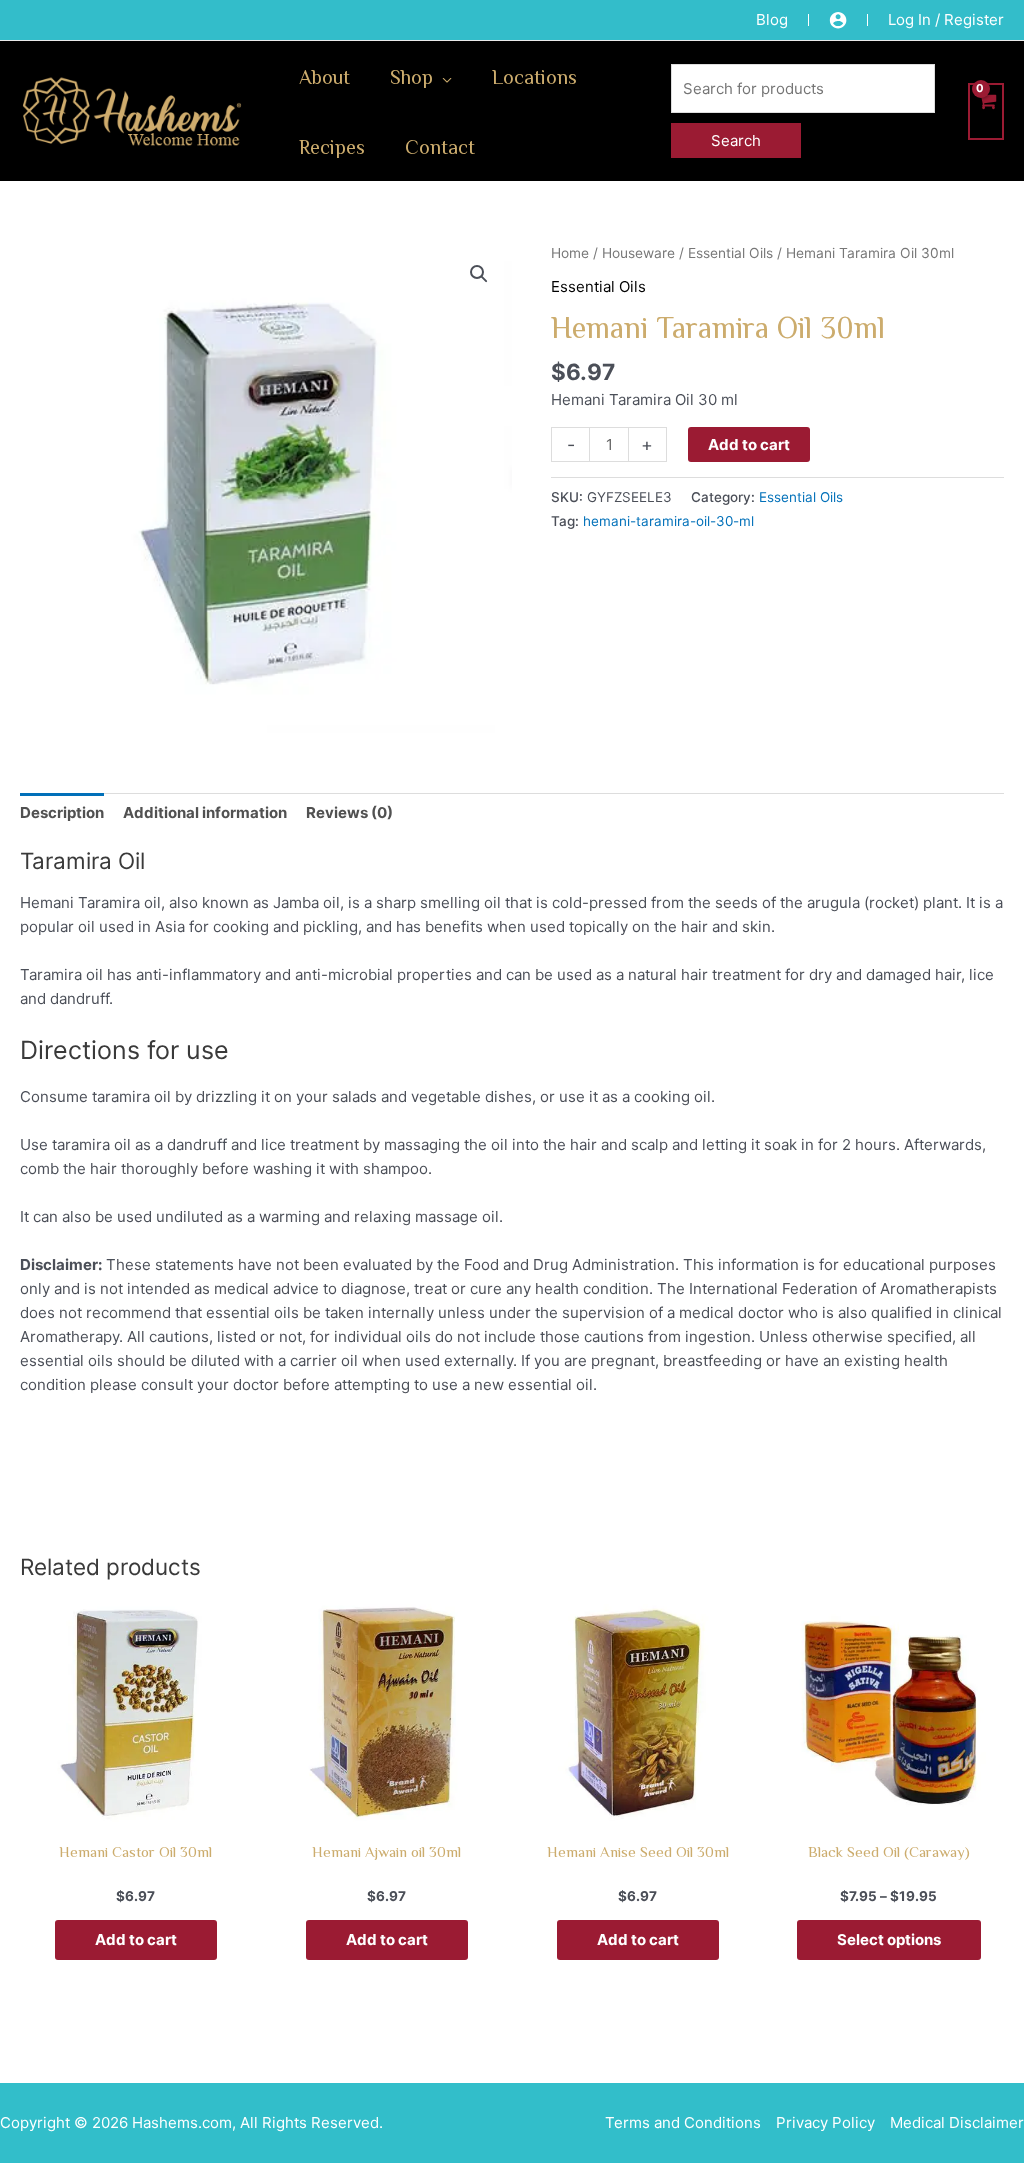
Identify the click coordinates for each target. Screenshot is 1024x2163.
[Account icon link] (838, 20)
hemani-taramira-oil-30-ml (668, 521)
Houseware (638, 253)
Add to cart (749, 444)
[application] (442, 76)
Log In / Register (946, 19)
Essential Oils (730, 253)
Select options (889, 1939)
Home (570, 253)
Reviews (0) (349, 812)
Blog (772, 19)
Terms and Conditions (683, 2122)
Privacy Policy (825, 2122)
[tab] (62, 812)
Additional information (205, 812)
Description (62, 812)
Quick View (135, 1809)
